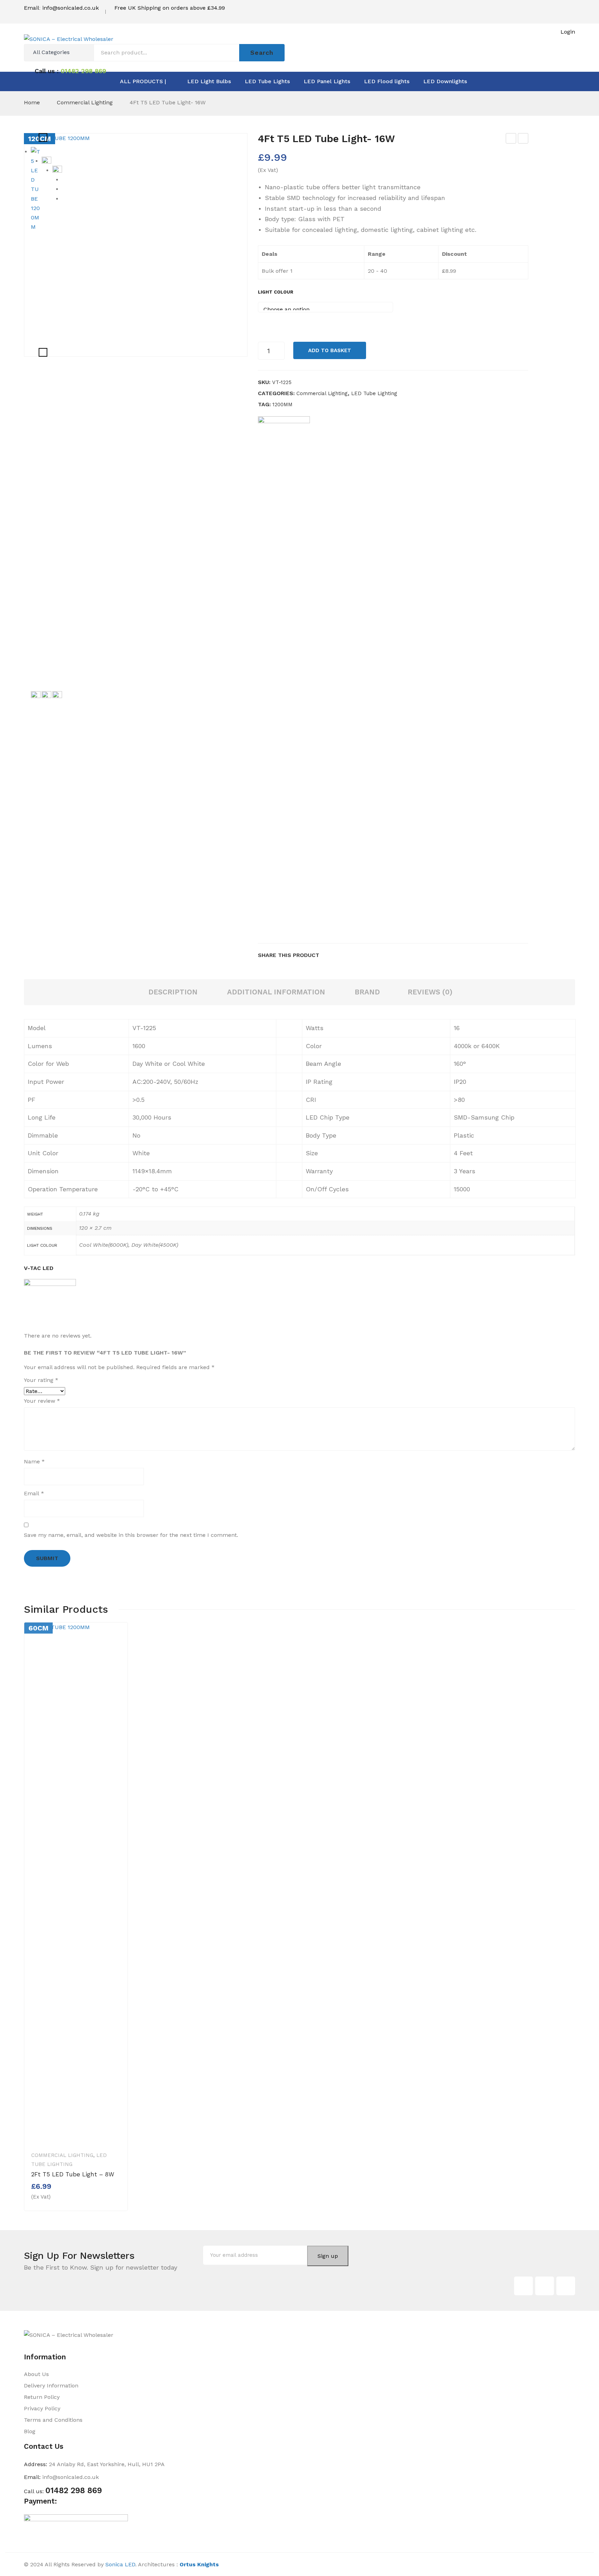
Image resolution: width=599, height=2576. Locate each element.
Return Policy (42, 2397)
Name (34, 1461)
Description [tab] (173, 992)
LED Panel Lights (327, 81)
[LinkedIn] (373, 955)
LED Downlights (445, 81)
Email (34, 1493)
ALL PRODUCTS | (143, 81)
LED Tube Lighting (374, 393)
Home (32, 102)
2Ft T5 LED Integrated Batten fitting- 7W (524, 139)
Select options (56, 2196)
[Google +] (362, 955)
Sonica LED (120, 2564)
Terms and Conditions (53, 2420)
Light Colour (276, 292)
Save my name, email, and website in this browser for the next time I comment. (131, 1535)
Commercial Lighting (85, 102)
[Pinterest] (350, 955)
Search (262, 53)
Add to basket (330, 350)
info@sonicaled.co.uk (71, 8)
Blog (30, 2431)
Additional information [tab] (276, 992)
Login (568, 32)
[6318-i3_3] (57, 426)
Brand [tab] (367, 992)
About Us (36, 2374)
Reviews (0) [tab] (430, 992)
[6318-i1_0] (46, 951)
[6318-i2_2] (36, 951)
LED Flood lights (387, 81)
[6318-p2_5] (46, 161)
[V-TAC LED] (284, 676)
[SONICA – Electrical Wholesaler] (69, 39)
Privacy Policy (42, 2408)
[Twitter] (339, 955)
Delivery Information (51, 2386)
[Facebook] (328, 955)
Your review (42, 1401)
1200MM (283, 404)
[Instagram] (566, 2286)
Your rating (41, 1380)
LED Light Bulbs (209, 81)
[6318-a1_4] (57, 951)
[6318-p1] (136, 245)
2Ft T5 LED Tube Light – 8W (511, 139)
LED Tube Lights (267, 81)
